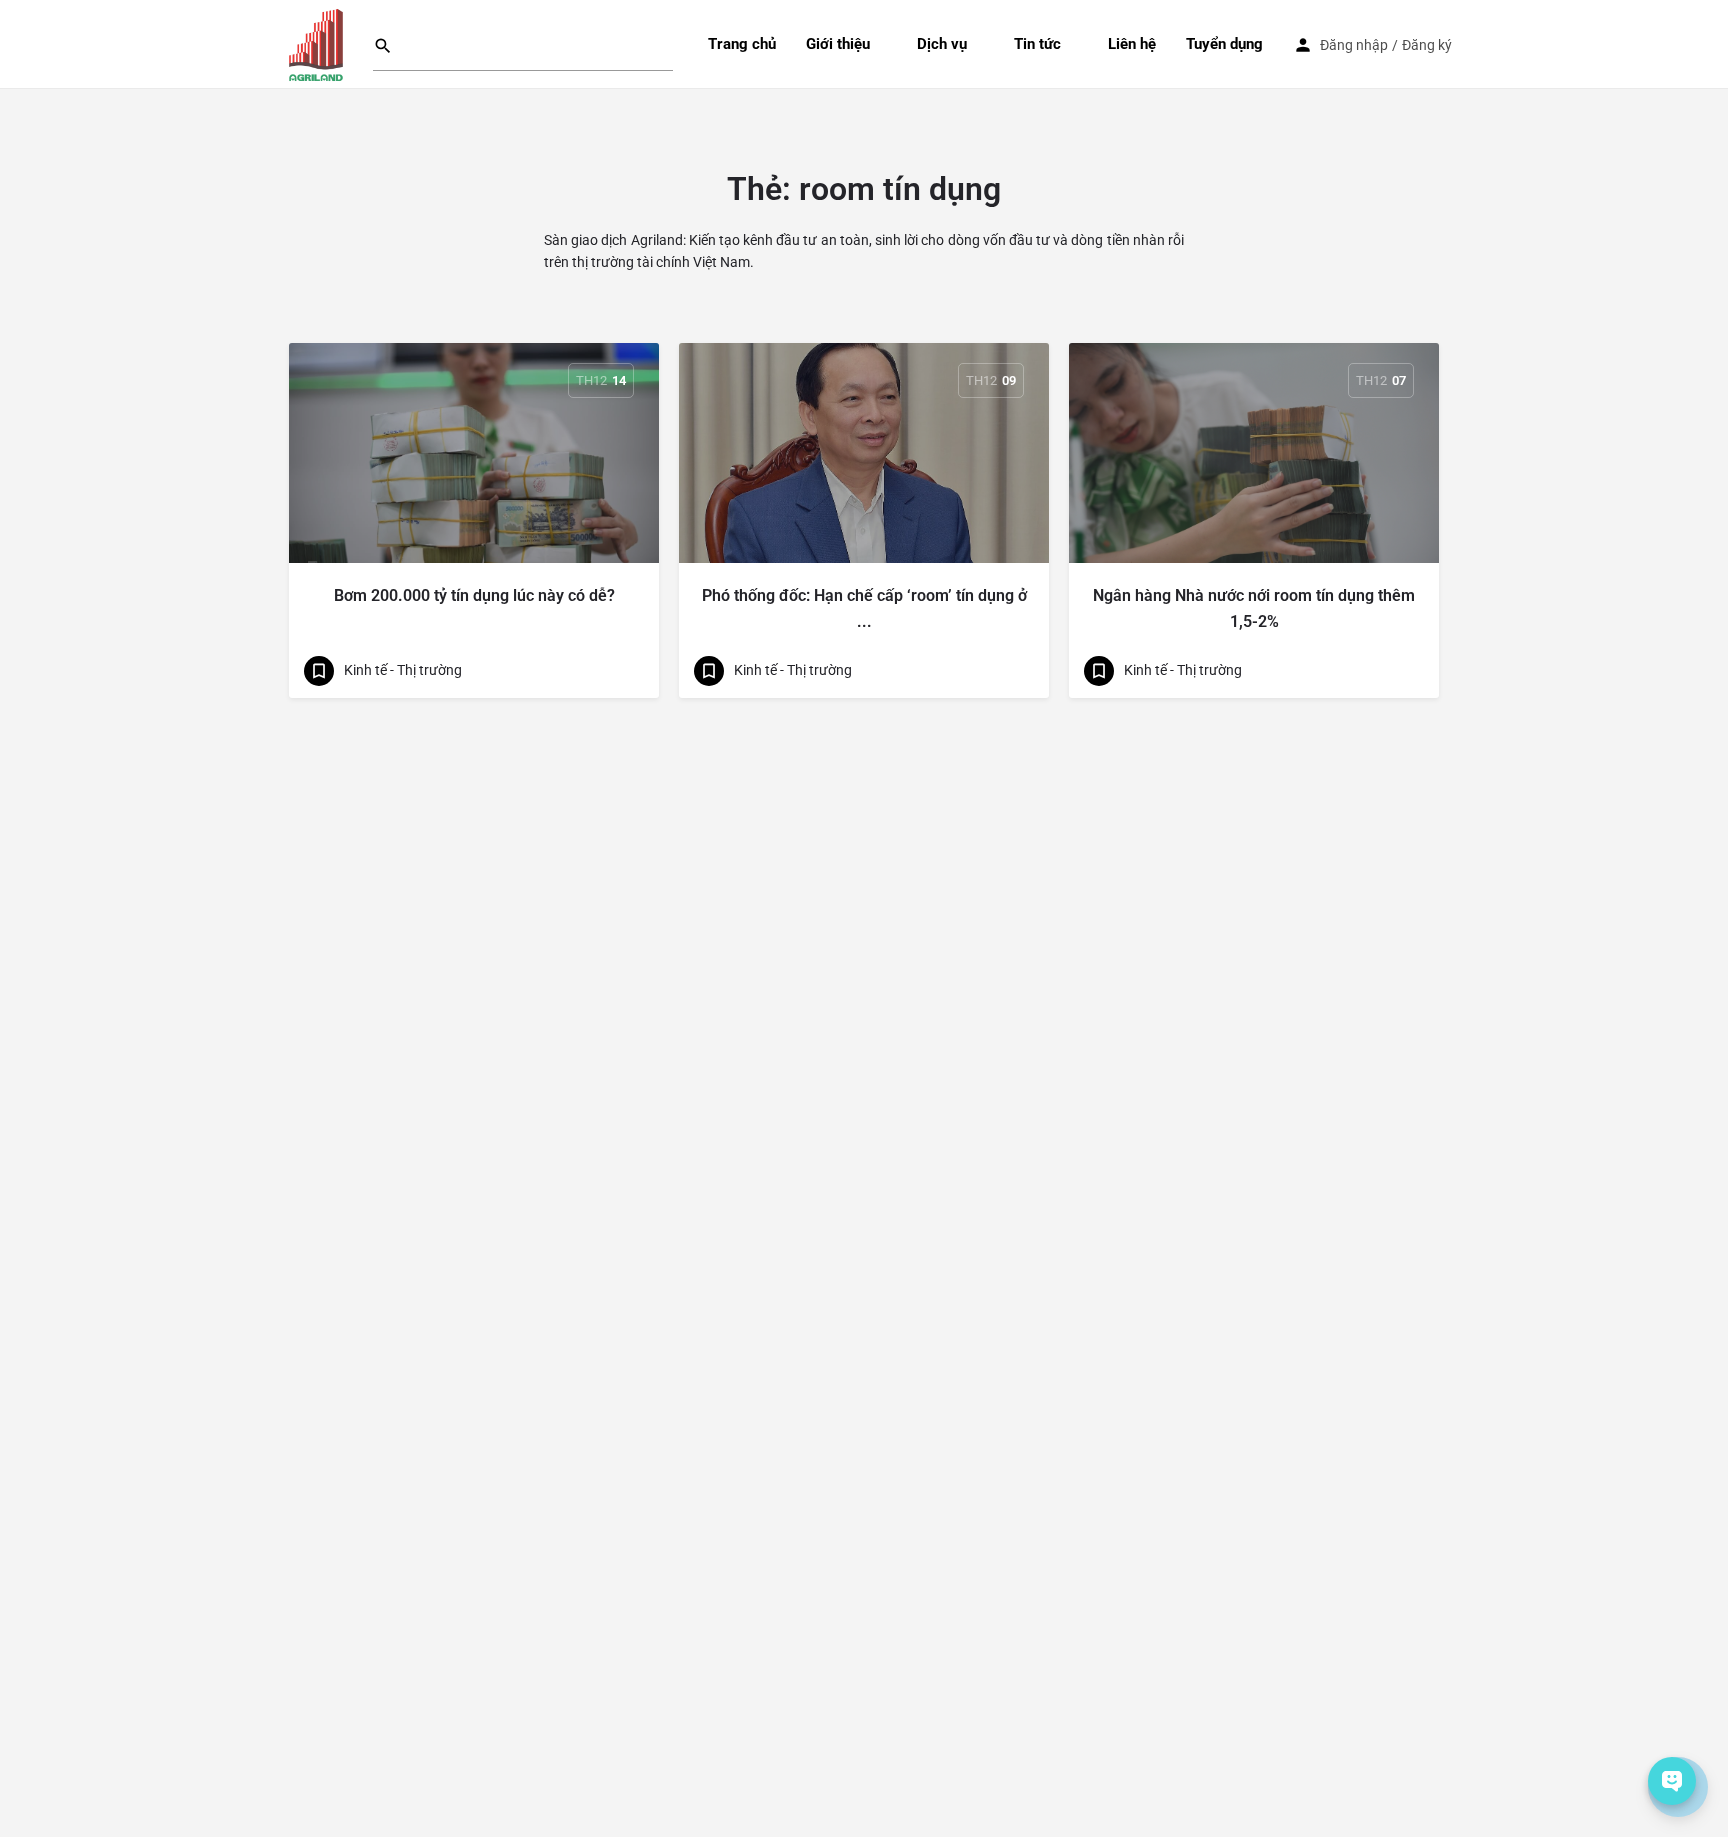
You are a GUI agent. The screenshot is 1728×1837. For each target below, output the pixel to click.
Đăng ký (1427, 45)
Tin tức (1037, 44)
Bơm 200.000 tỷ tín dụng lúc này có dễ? (474, 595)
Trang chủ (742, 44)
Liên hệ (1132, 44)
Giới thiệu (838, 44)
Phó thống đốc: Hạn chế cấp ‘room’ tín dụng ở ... (864, 608)
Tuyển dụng (1224, 44)
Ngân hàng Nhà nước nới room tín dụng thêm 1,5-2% (1254, 608)
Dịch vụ (942, 44)
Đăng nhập (1354, 45)
